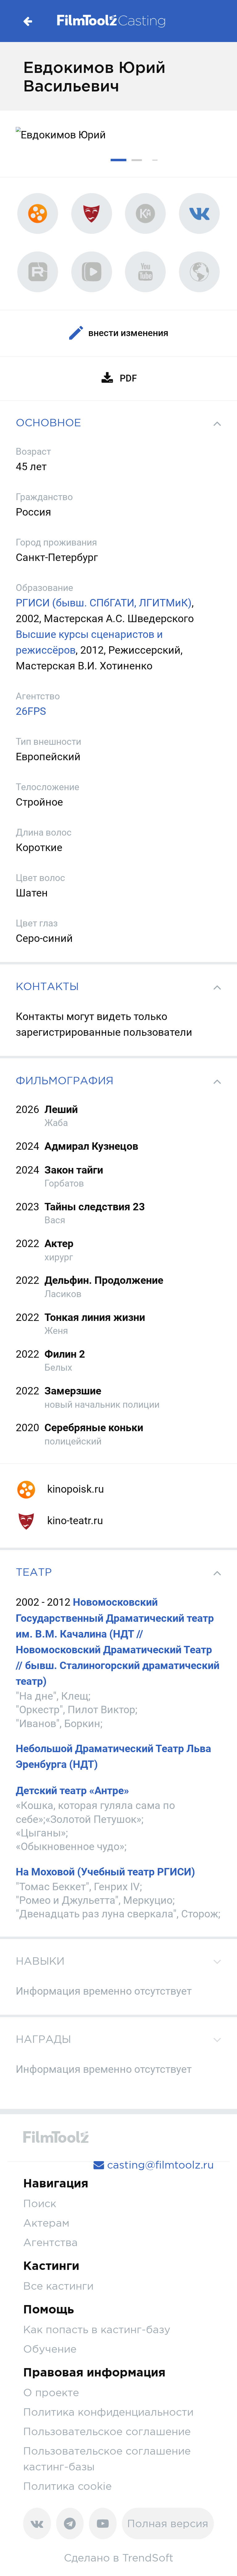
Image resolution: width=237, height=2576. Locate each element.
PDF (128, 378)
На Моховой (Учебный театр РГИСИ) (105, 1872)
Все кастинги (58, 2286)
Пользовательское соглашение (107, 2431)
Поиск (40, 2203)
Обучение (50, 2349)
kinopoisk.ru (74, 1489)
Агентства (50, 2242)
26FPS (31, 711)
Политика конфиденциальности (108, 2412)
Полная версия (168, 2523)
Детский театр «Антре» (72, 1790)
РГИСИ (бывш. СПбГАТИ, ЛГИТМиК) (104, 603)
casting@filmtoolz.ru (159, 2165)
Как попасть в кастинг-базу (97, 2329)
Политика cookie (67, 2486)
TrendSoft (148, 2558)
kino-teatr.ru (74, 1520)
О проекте (51, 2392)
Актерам (46, 2223)
